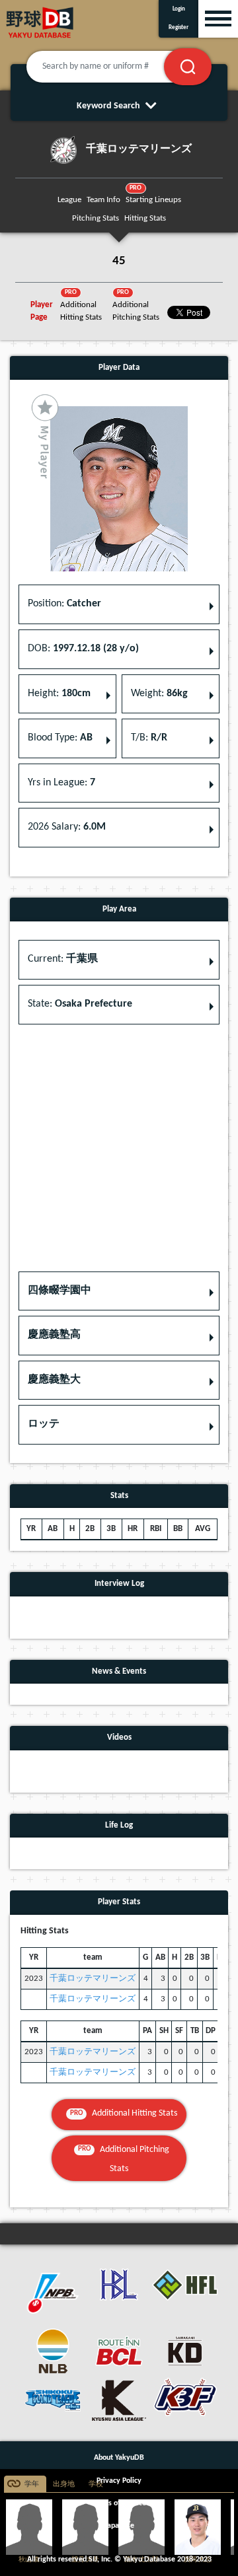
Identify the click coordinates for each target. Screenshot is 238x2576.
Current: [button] (63, 959)
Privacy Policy (119, 2481)
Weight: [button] (159, 694)
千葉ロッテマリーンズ (93, 1979)
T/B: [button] (149, 738)
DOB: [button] (83, 649)
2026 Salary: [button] (67, 827)
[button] (119, 1291)
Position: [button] (64, 604)
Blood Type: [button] (60, 738)
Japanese (119, 2526)
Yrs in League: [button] (61, 783)
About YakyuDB (119, 2458)
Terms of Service (119, 2503)
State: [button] (80, 1004)
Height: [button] (59, 694)
